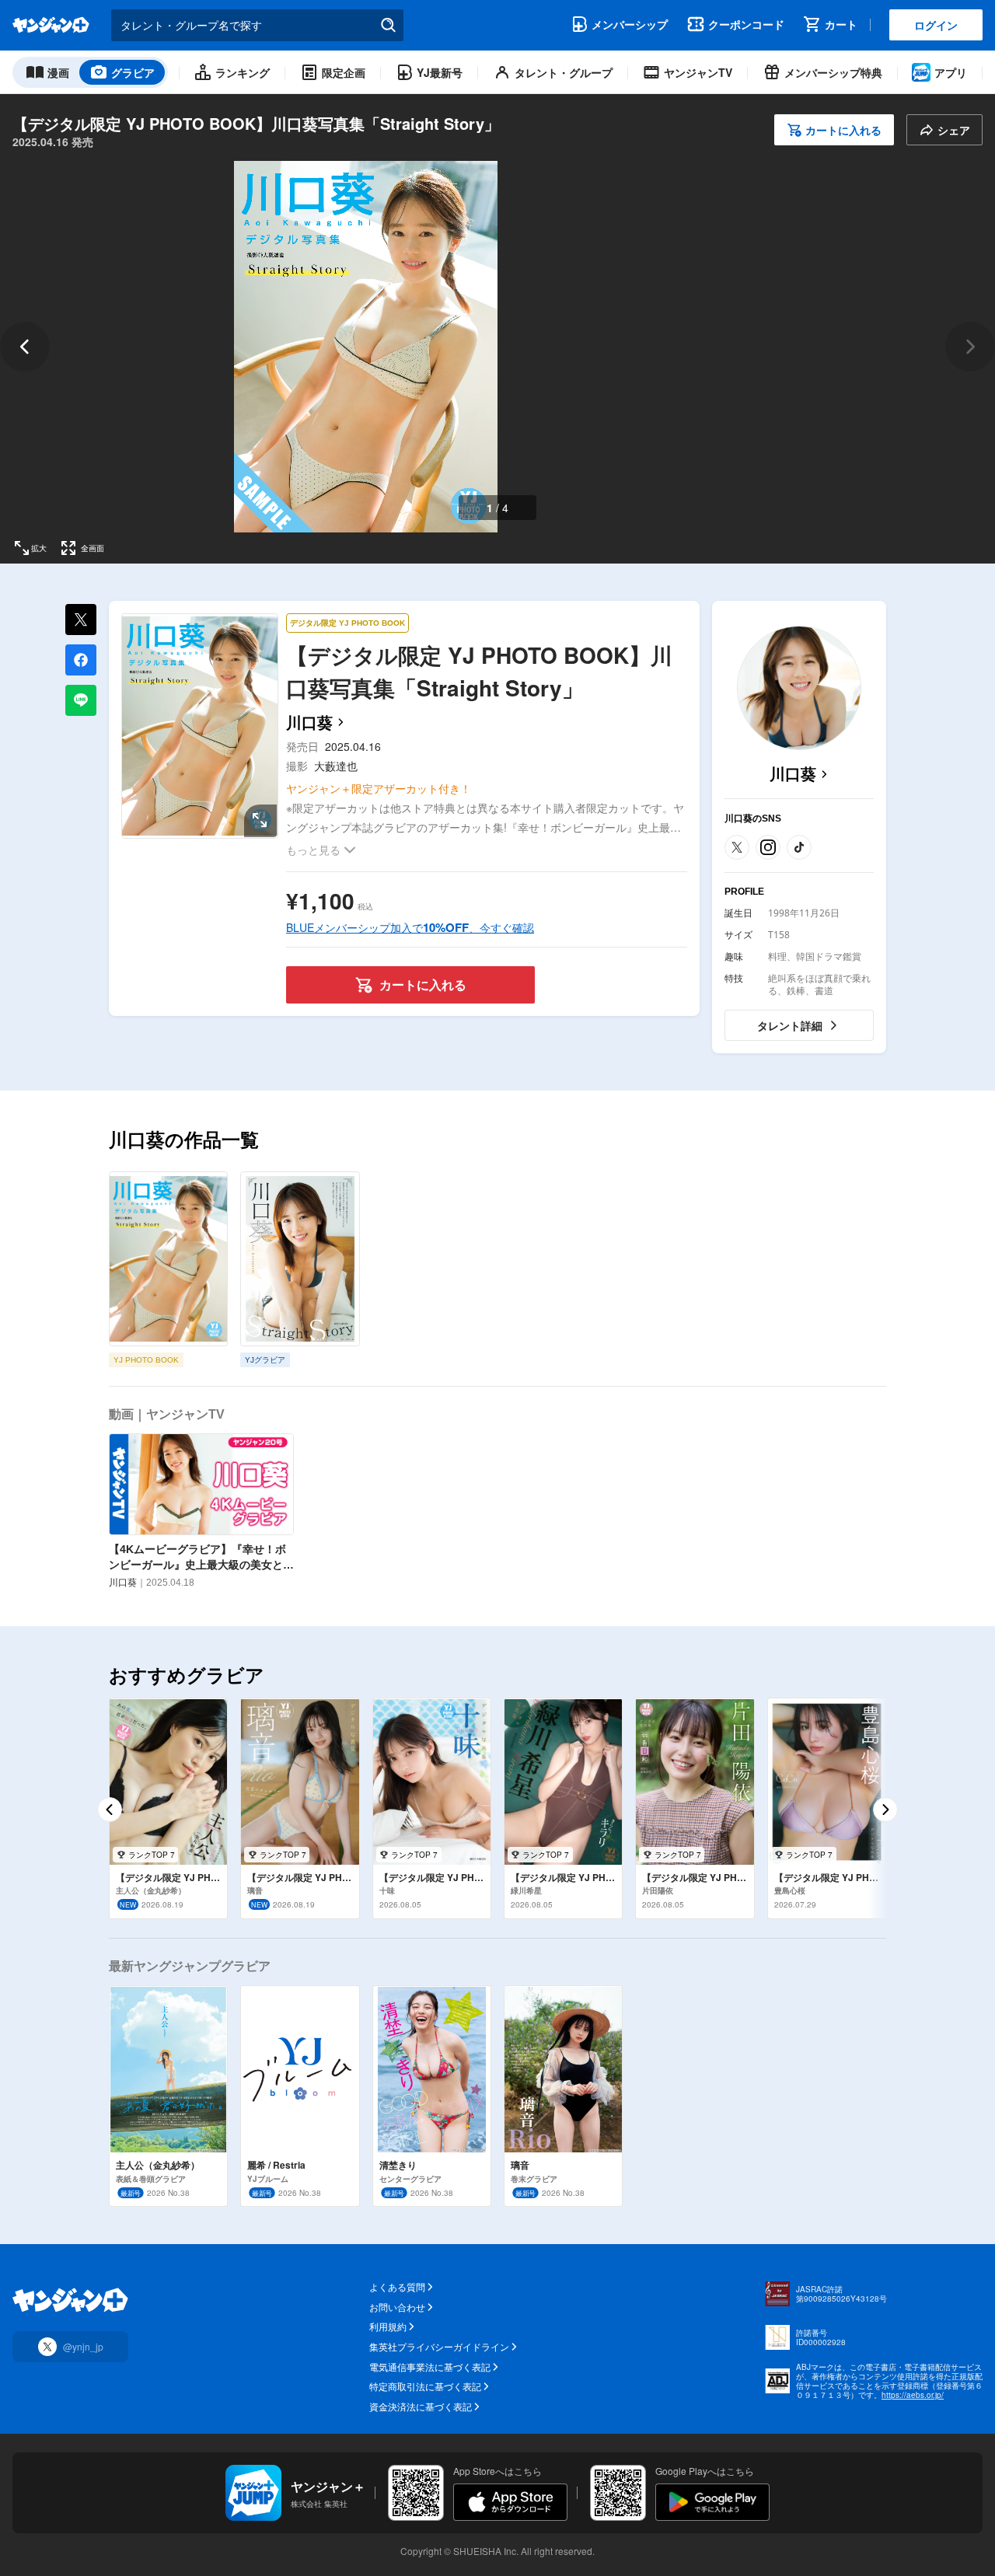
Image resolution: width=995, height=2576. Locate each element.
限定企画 (344, 72)
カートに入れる (843, 130)
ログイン (936, 25)
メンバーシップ (630, 24)
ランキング (243, 72)
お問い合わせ (397, 2307)
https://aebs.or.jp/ (913, 2395)
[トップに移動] (51, 25)
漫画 (58, 72)
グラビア (133, 72)
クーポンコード (746, 24)
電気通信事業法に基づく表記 (430, 2367)
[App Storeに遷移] (510, 2502)
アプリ (951, 72)
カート (841, 24)
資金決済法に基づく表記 (421, 2407)
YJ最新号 (440, 72)
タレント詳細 (790, 1025)
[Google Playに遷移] (712, 2502)
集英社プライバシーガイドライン (439, 2347)
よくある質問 (397, 2287)
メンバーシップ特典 (833, 72)
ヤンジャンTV (698, 72)
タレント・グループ (564, 72)
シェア (954, 130)
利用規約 (388, 2326)
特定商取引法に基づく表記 (425, 2386)
